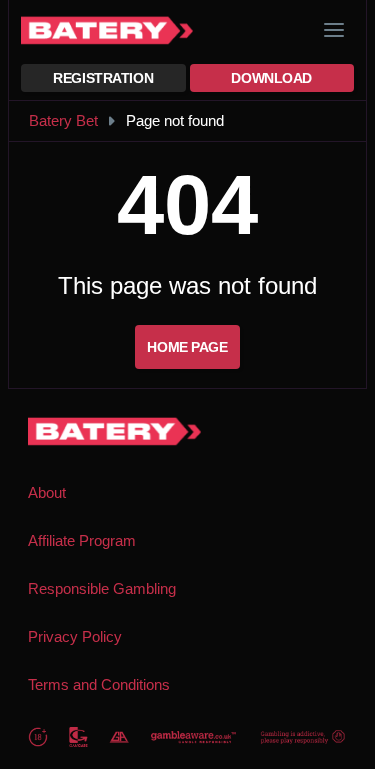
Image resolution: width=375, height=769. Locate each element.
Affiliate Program (82, 540)
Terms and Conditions (99, 684)
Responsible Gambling (102, 588)
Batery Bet (63, 120)
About (47, 492)
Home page (187, 347)
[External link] (38, 736)
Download (271, 78)
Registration (103, 78)
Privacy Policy (75, 636)
